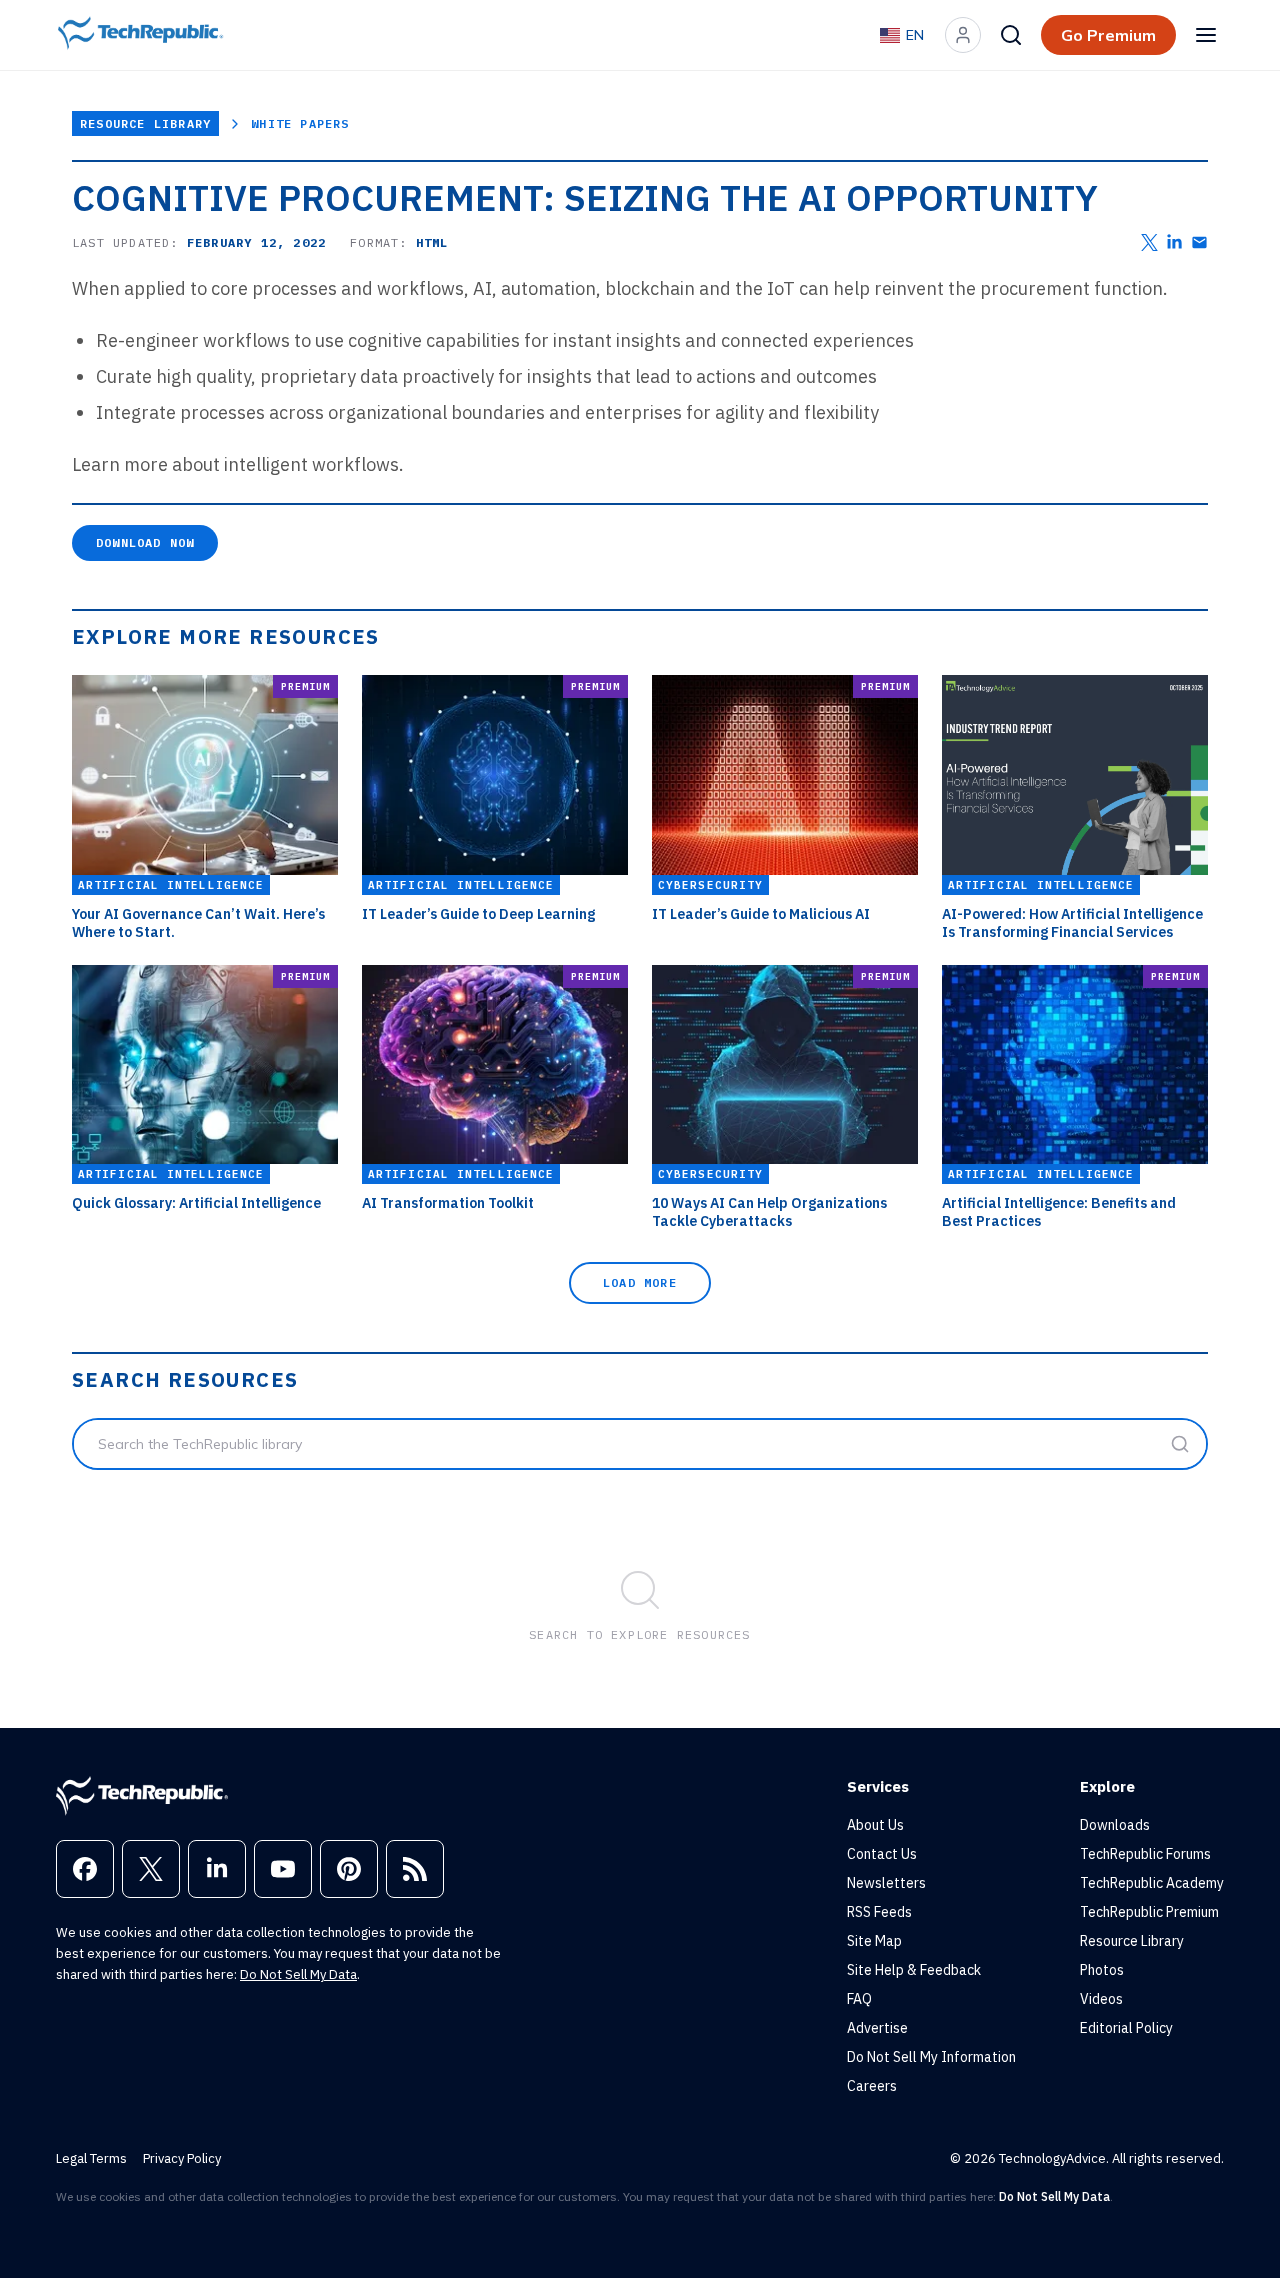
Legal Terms (91, 2158)
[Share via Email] (1199, 242)
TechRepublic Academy (1152, 1883)
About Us (875, 1825)
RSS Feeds (879, 1912)
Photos (1102, 1970)
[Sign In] (963, 35)
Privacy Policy (182, 2158)
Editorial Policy (1126, 2028)
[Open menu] (1206, 35)
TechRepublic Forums (1145, 1854)
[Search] (1011, 35)
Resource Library (145, 123)
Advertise (877, 2028)
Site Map (874, 1941)
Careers (872, 2086)
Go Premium (1108, 35)
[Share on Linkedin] (1174, 242)
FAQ (859, 1999)
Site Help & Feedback (914, 1970)
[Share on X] (1149, 242)
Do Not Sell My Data (298, 1974)
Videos (1101, 1999)
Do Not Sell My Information (931, 2057)
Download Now (145, 542)
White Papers (300, 123)
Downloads (1115, 1825)
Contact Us (882, 1854)
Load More (640, 1282)
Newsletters (886, 1883)
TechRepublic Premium (1149, 1912)
